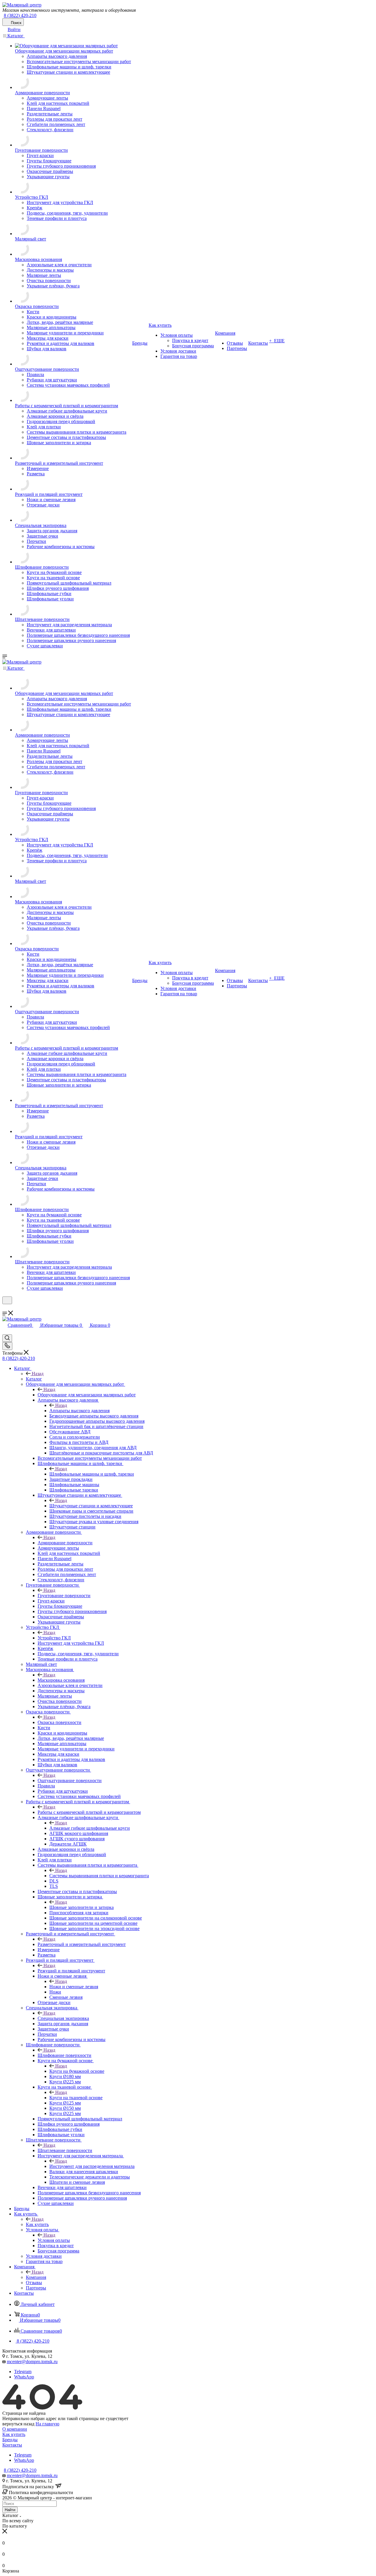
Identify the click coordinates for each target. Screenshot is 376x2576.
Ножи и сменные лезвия (74, 1987)
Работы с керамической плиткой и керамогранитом (89, 1812)
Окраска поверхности (59, 1722)
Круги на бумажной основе (77, 2071)
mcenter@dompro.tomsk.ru (32, 2362)
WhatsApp (24, 2377)
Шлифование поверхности (64, 2055)
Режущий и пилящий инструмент (71, 1971)
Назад (38, 1374)
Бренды (10, 2440)
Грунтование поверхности (64, 1596)
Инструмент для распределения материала (92, 2166)
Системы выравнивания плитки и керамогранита (99, 1876)
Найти (10, 2510)
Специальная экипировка (63, 2018)
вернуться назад (18, 2424)
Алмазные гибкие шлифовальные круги (90, 1828)
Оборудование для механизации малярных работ (87, 1395)
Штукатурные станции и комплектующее (91, 1506)
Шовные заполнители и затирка (82, 1907)
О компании (15, 2429)
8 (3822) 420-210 (20, 15)
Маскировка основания (61, 1680)
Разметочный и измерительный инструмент (82, 1944)
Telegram (23, 2372)
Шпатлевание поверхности (65, 2150)
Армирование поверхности (65, 1543)
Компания (36, 2277)
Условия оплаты (54, 2240)
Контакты (12, 2445)
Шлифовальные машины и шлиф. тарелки (92, 1474)
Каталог (34, 1379)
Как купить (37, 2224)
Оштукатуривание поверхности (70, 1781)
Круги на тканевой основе (76, 2098)
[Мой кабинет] (5, 1308)
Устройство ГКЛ (54, 1638)
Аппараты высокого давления (79, 1411)
